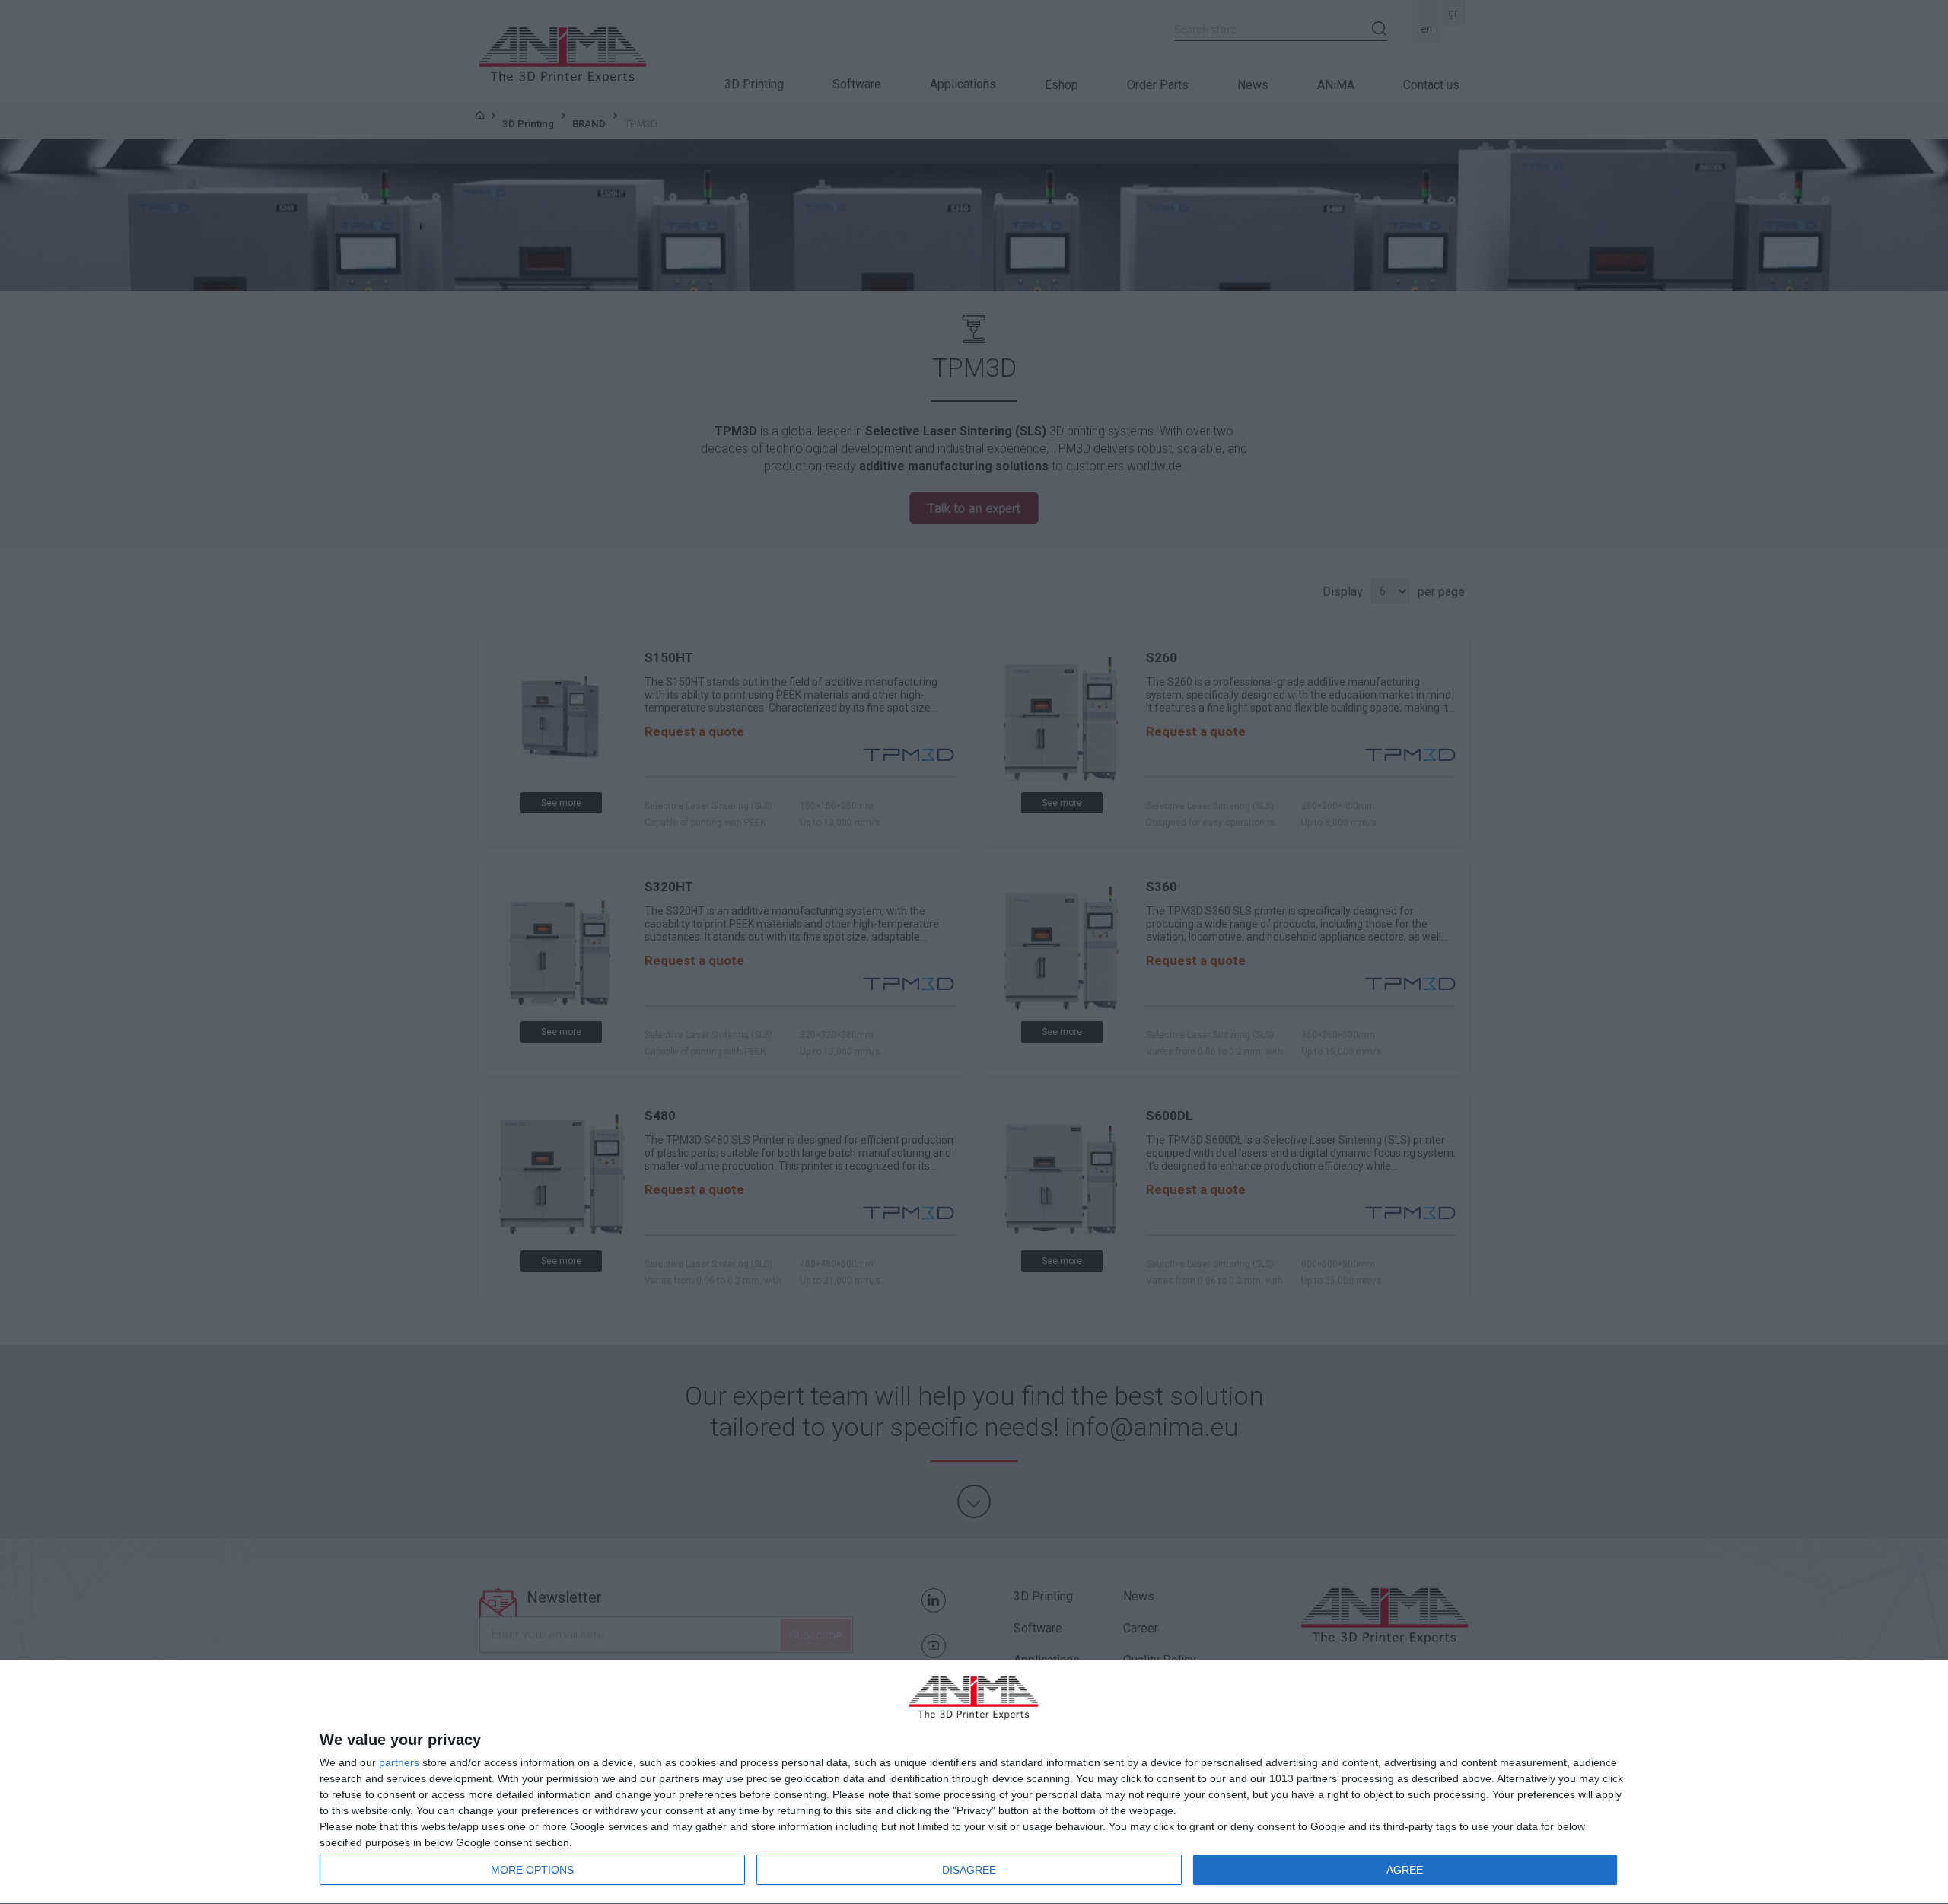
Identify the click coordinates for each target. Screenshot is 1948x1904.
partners (399, 1762)
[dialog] (974, 1783)
